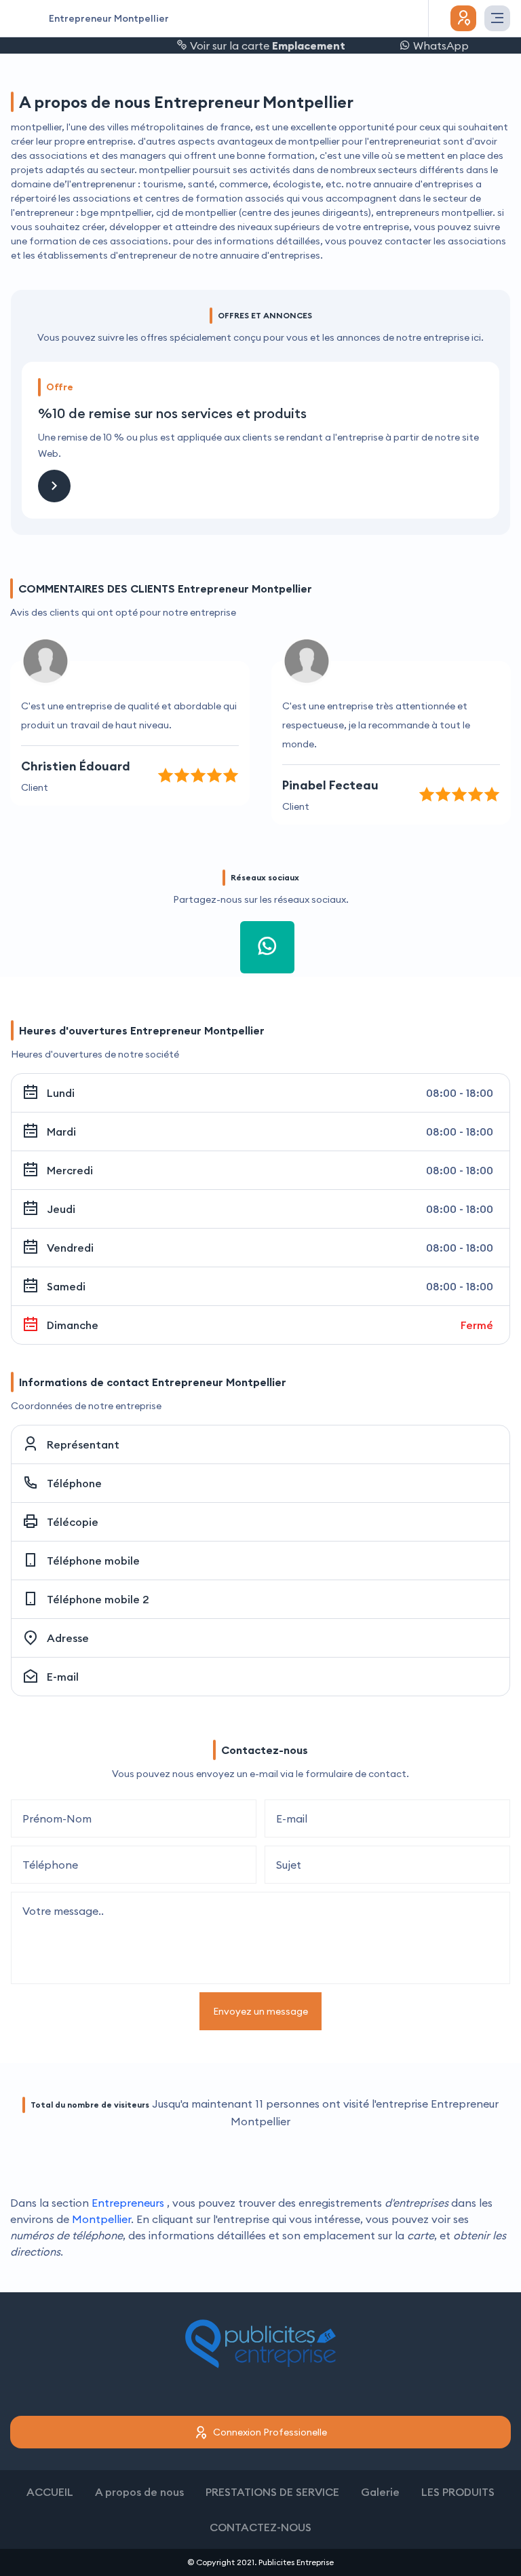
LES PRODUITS (458, 2492)
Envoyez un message (260, 2011)
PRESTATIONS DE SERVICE (272, 2492)
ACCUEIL (50, 2492)
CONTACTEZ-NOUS (260, 2527)
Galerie (380, 2492)
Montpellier (101, 2219)
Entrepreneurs (128, 2203)
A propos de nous (139, 2492)
